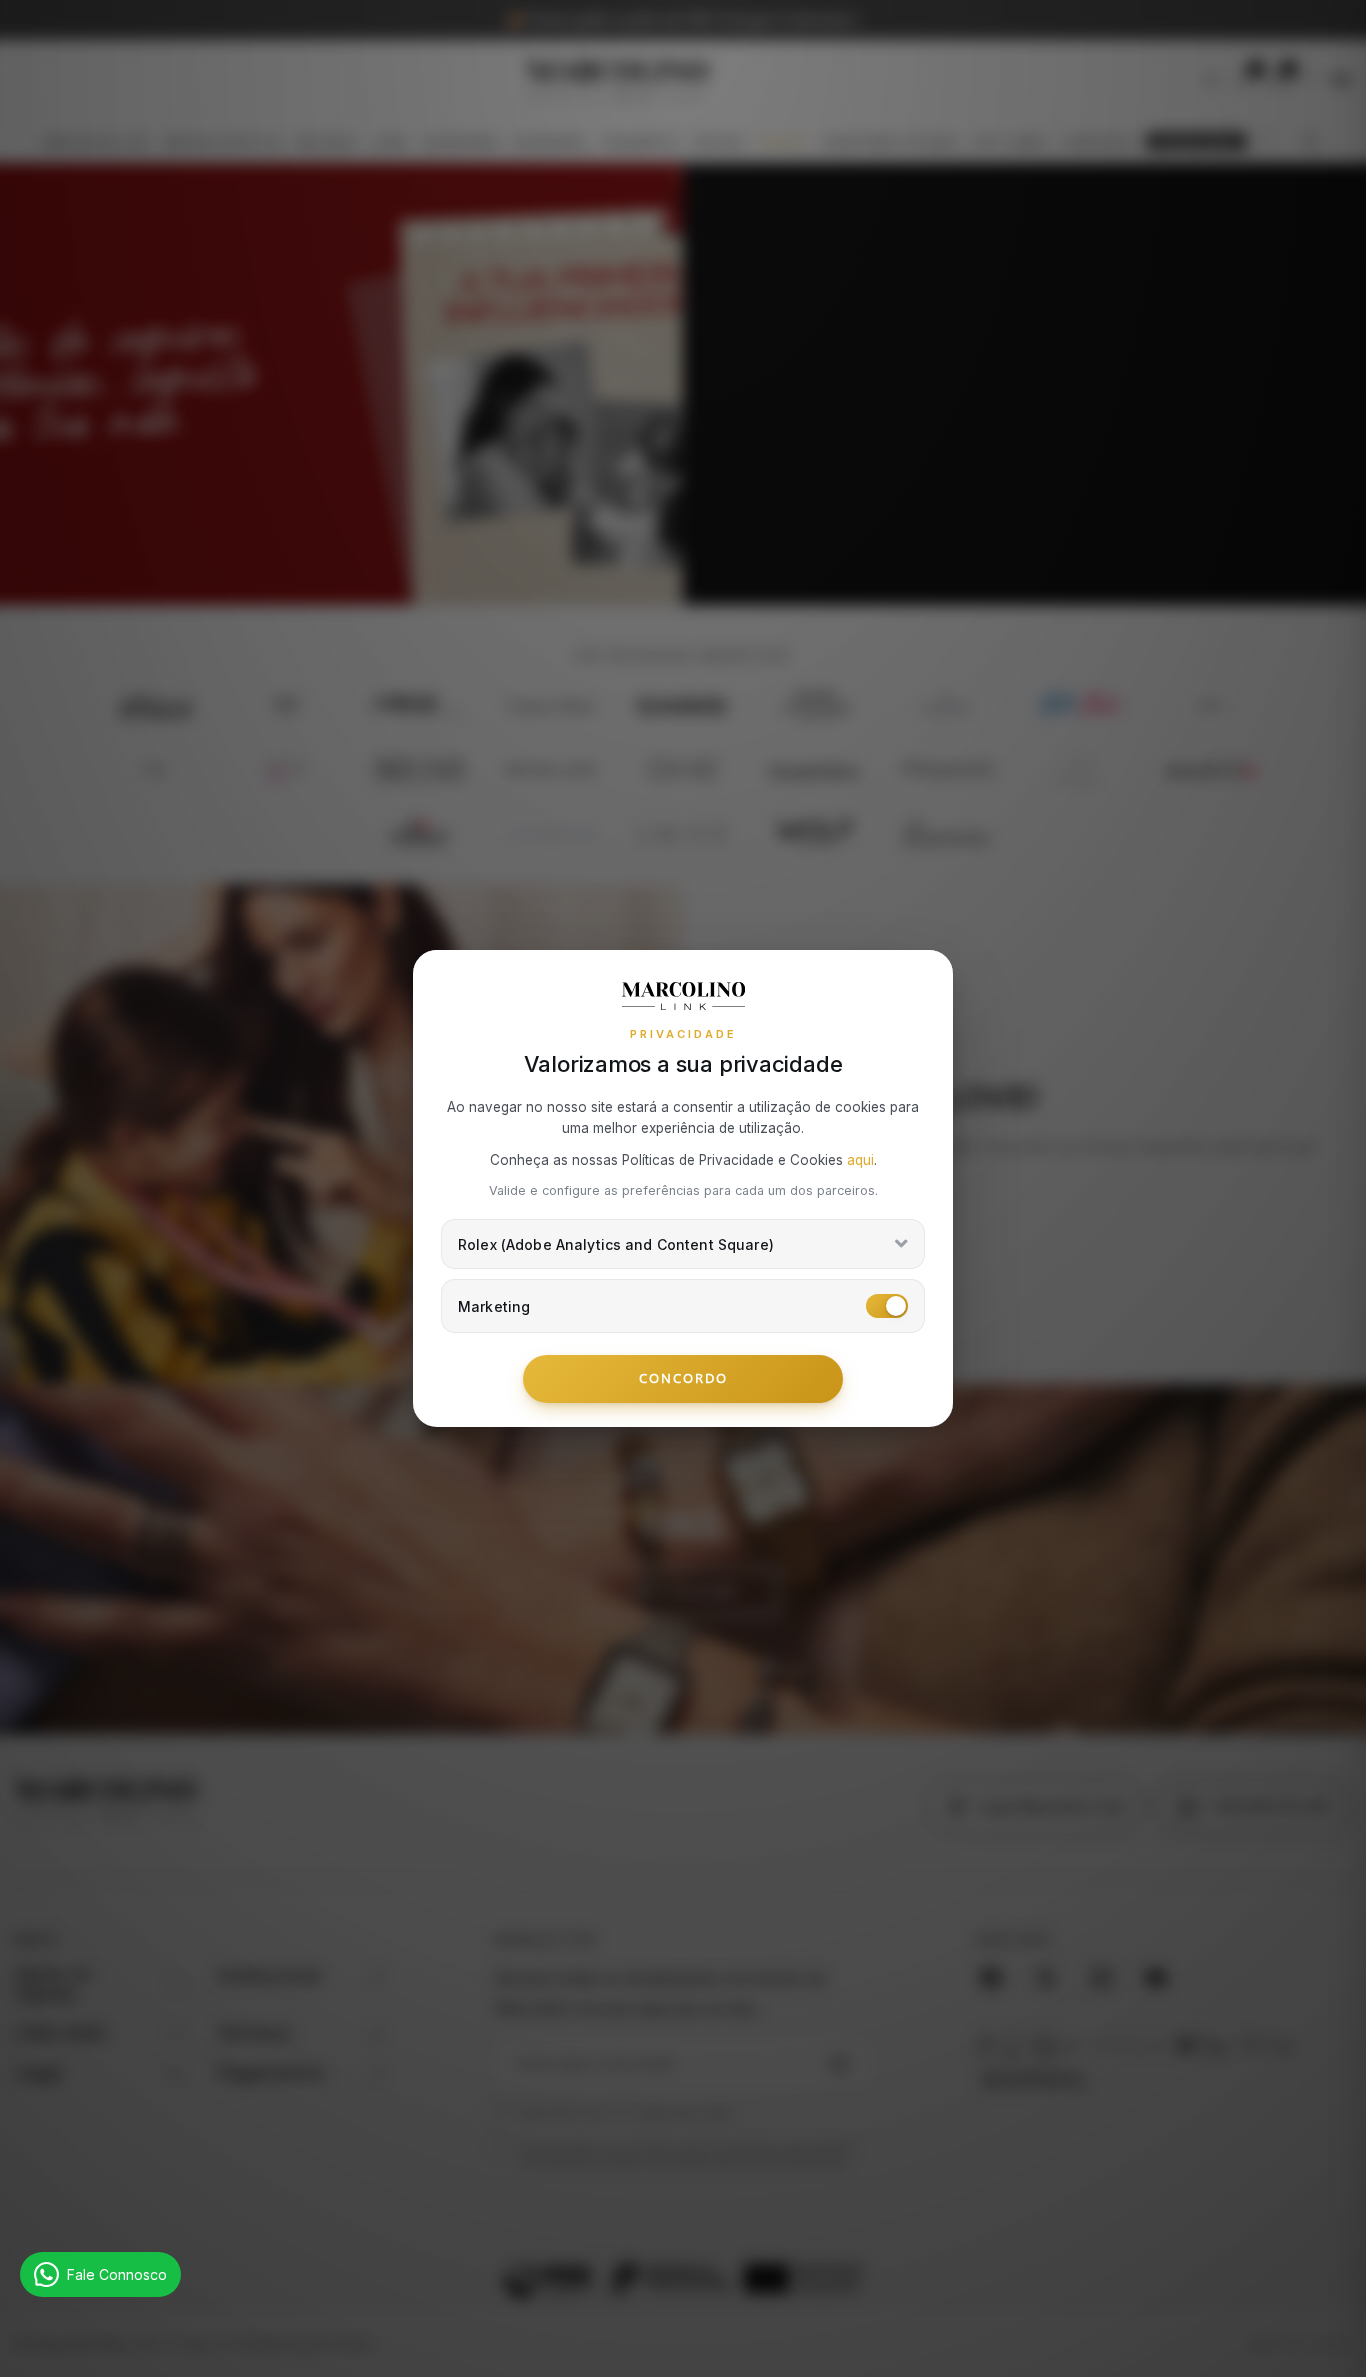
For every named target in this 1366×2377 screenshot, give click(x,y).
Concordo (683, 1378)
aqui (860, 1160)
